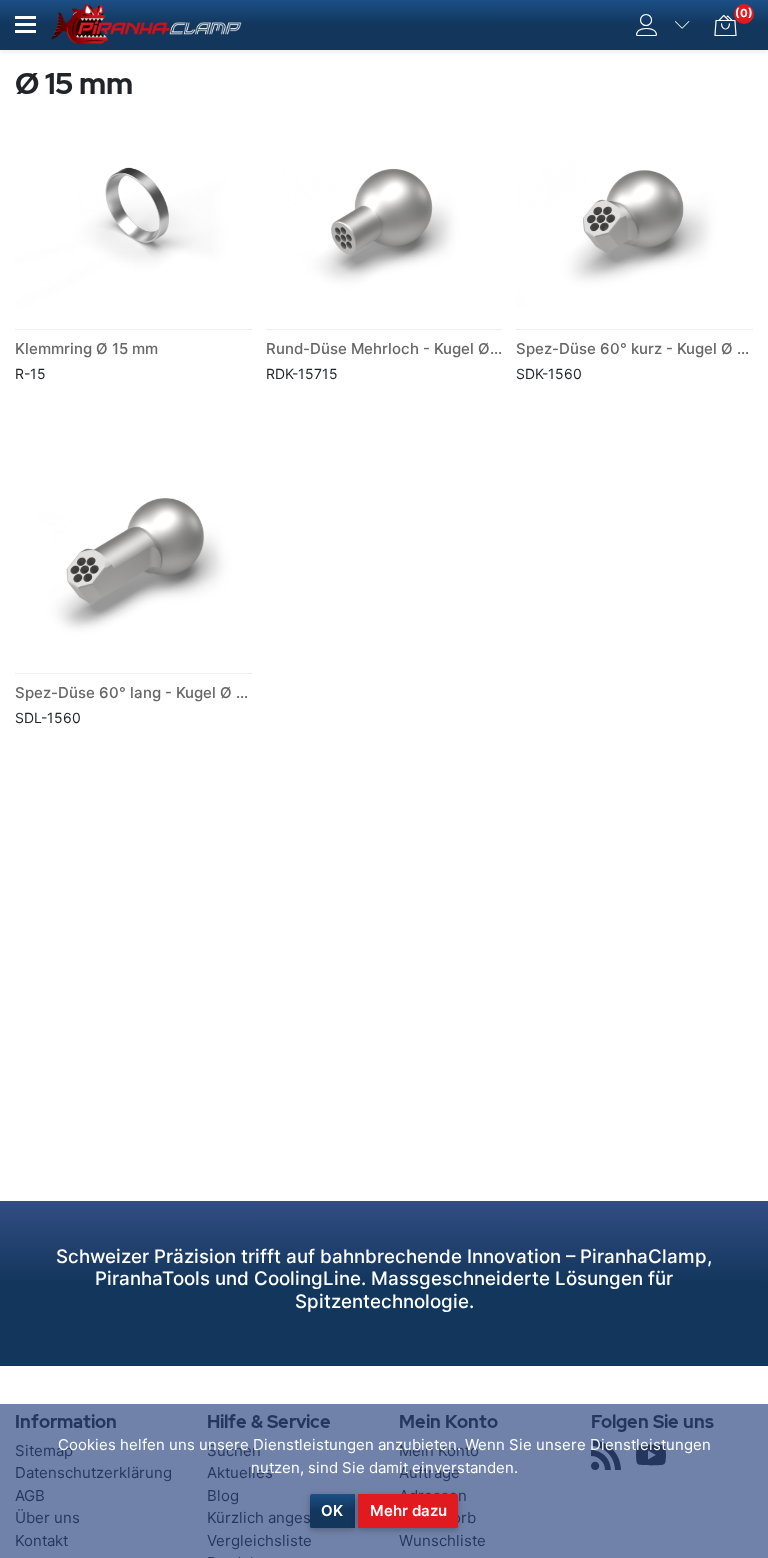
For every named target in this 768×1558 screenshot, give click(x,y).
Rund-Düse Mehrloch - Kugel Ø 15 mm (403, 348)
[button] (25, 24)
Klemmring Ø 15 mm (86, 348)
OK (332, 1510)
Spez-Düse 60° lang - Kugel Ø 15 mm (148, 692)
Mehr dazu (408, 1510)
